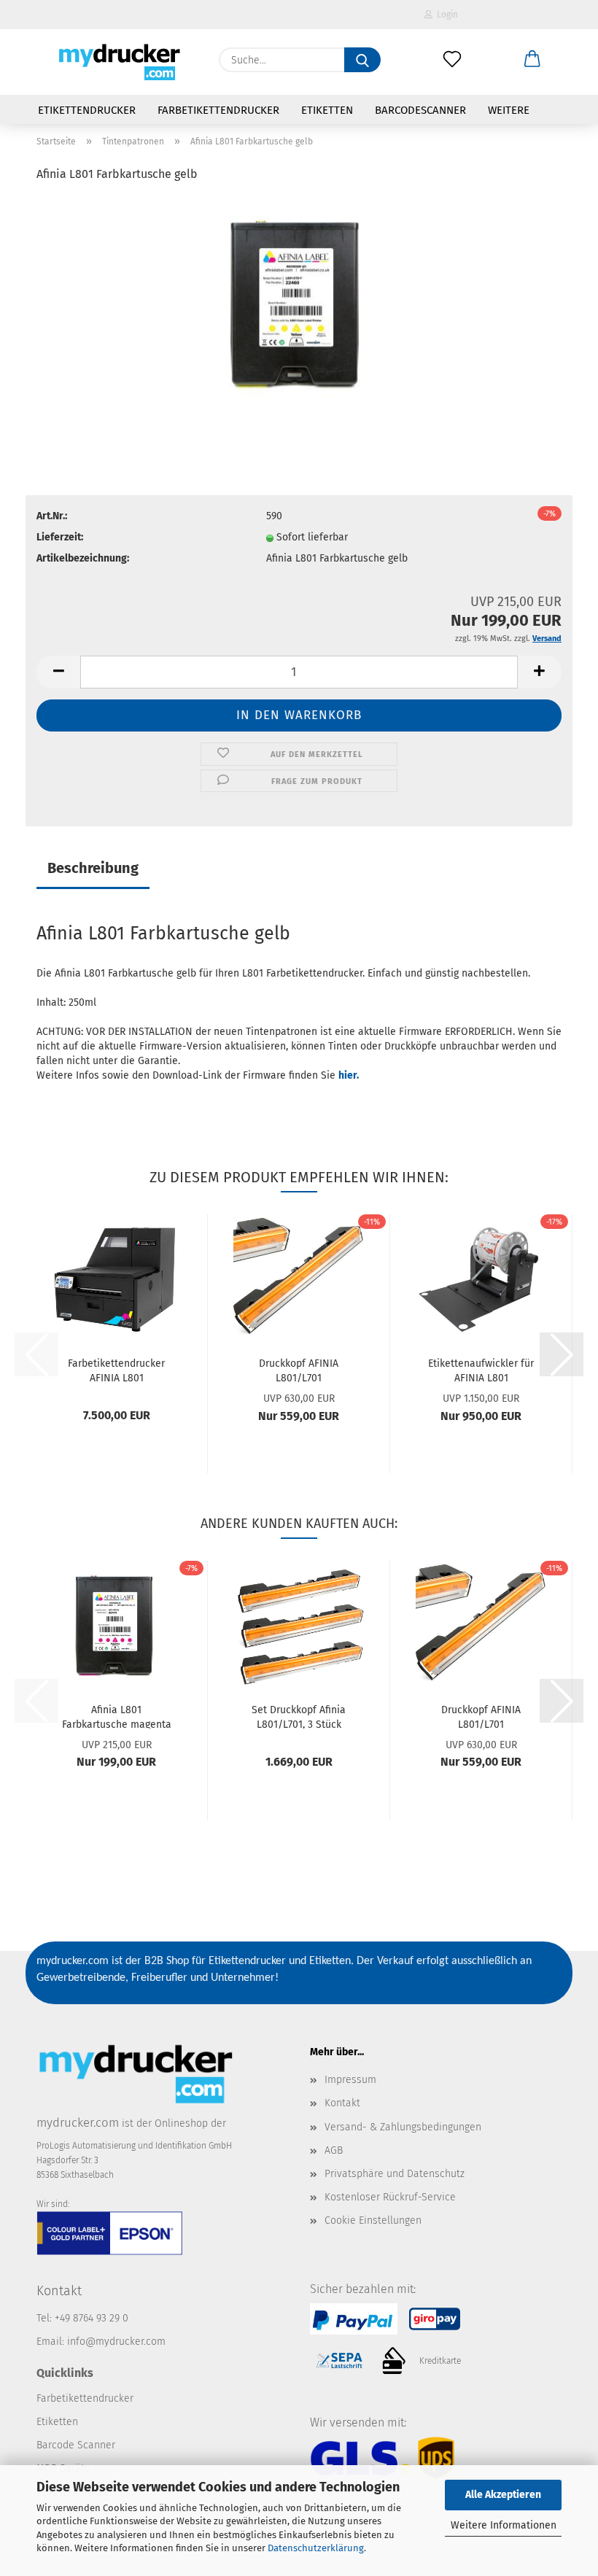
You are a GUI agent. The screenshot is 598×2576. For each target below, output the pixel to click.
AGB (334, 2150)
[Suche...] (362, 60)
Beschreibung (93, 868)
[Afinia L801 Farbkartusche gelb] (299, 305)
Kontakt (342, 2103)
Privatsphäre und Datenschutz (395, 2174)
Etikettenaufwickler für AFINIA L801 (481, 1370)
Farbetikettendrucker (218, 110)
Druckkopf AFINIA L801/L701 (299, 1370)
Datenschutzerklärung (316, 2548)
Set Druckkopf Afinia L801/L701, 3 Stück (299, 1716)
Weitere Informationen (504, 2525)
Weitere (509, 110)
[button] (532, 60)
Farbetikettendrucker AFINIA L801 (116, 1370)
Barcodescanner (420, 110)
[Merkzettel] (452, 60)
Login (445, 15)
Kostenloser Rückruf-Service (390, 2197)
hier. (349, 1075)
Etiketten (327, 110)
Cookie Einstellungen (373, 2220)
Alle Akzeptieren (503, 2495)
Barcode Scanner (76, 2445)
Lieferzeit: (60, 537)
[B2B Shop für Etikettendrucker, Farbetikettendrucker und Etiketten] (117, 62)
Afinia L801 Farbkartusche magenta (117, 1716)
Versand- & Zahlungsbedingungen (403, 2127)
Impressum (350, 2080)
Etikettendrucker (87, 110)
